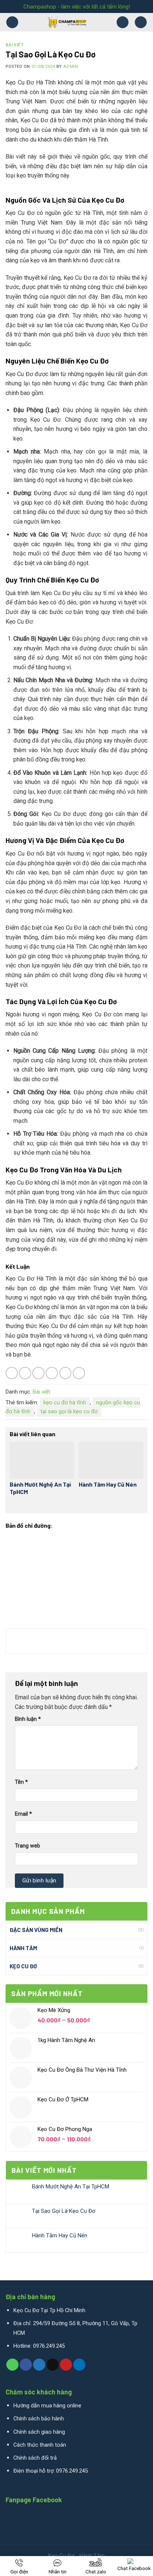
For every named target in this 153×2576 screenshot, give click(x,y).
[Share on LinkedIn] (79, 1373)
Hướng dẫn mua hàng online (47, 2406)
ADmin (71, 67)
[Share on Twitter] (38, 1373)
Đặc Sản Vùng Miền (36, 1930)
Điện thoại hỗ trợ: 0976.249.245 (51, 2471)
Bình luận (28, 1719)
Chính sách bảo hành (39, 2419)
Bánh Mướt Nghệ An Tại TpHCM (71, 2187)
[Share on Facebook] (25, 1373)
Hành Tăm (23, 1948)
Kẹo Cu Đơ (23, 1966)
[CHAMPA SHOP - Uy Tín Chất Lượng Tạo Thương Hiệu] (67, 22)
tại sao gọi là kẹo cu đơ (69, 1411)
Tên (21, 1782)
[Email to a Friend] (52, 1373)
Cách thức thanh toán (40, 2445)
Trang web (27, 1846)
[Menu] (12, 22)
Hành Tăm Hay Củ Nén (60, 2235)
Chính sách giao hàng (39, 2432)
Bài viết (15, 45)
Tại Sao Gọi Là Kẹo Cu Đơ (64, 2211)
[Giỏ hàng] (123, 22)
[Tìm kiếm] (141, 22)
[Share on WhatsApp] (12, 1373)
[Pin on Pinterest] (66, 1373)
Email (23, 1814)
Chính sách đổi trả (35, 2458)
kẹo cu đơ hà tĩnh (65, 1402)
